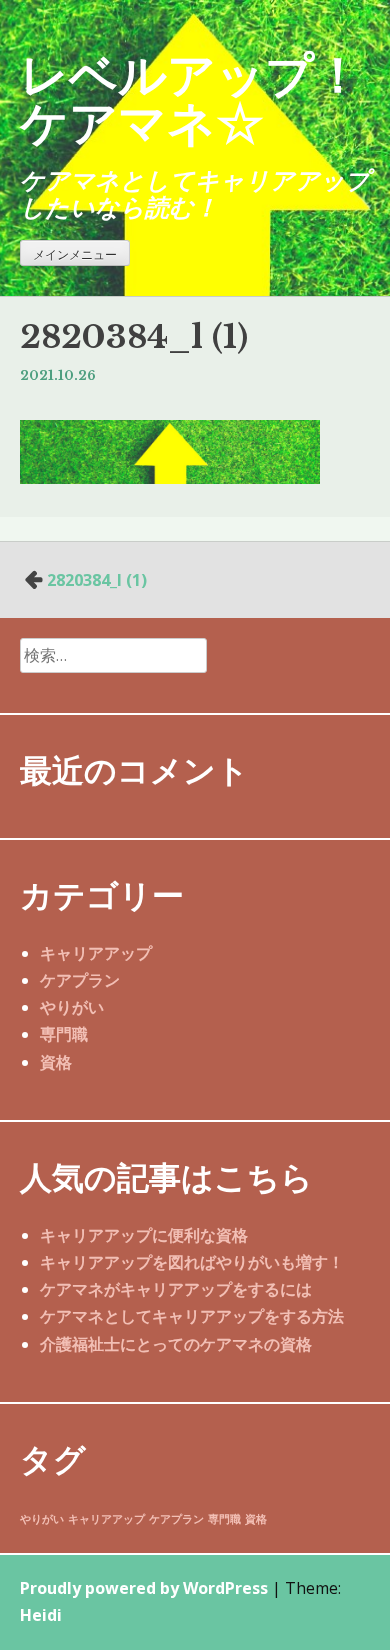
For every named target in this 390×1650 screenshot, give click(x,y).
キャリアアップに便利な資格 (144, 1235)
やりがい (72, 1007)
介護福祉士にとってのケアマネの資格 (176, 1344)
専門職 (64, 1034)
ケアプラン (80, 980)
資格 (56, 1062)
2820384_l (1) (97, 580)
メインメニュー (75, 254)
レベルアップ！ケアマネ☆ (191, 97)
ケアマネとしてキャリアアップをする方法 (192, 1316)
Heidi (41, 1615)
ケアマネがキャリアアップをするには (176, 1289)
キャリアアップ (96, 953)
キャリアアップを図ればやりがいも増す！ (192, 1262)
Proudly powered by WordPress (144, 1588)
